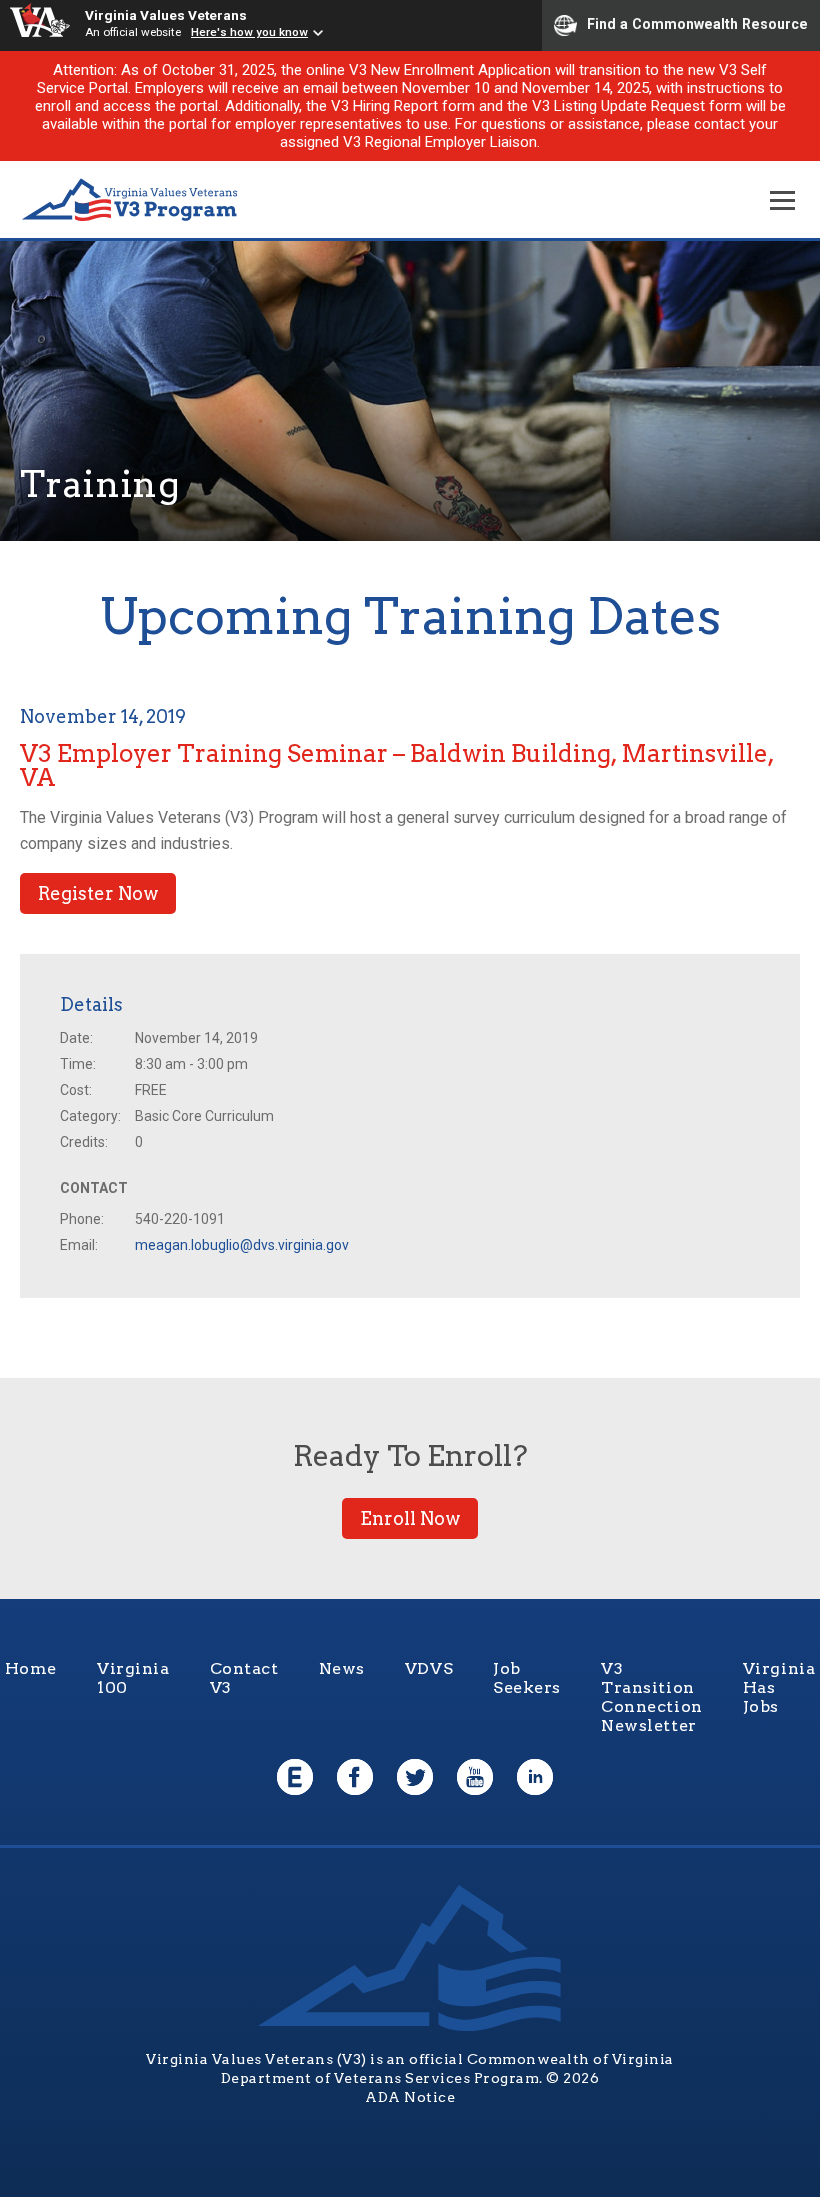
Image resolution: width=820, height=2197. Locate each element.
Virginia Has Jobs (779, 1687)
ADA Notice (410, 2097)
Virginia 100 (133, 1678)
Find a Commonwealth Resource (697, 24)
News (342, 1668)
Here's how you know (249, 32)
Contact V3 (244, 1678)
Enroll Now (410, 1518)
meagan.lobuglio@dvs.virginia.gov (242, 1245)
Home (31, 1668)
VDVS (429, 1668)
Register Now (98, 893)
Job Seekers (527, 1678)
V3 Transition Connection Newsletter (652, 1697)
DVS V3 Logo (130, 200)
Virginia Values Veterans (166, 15)
